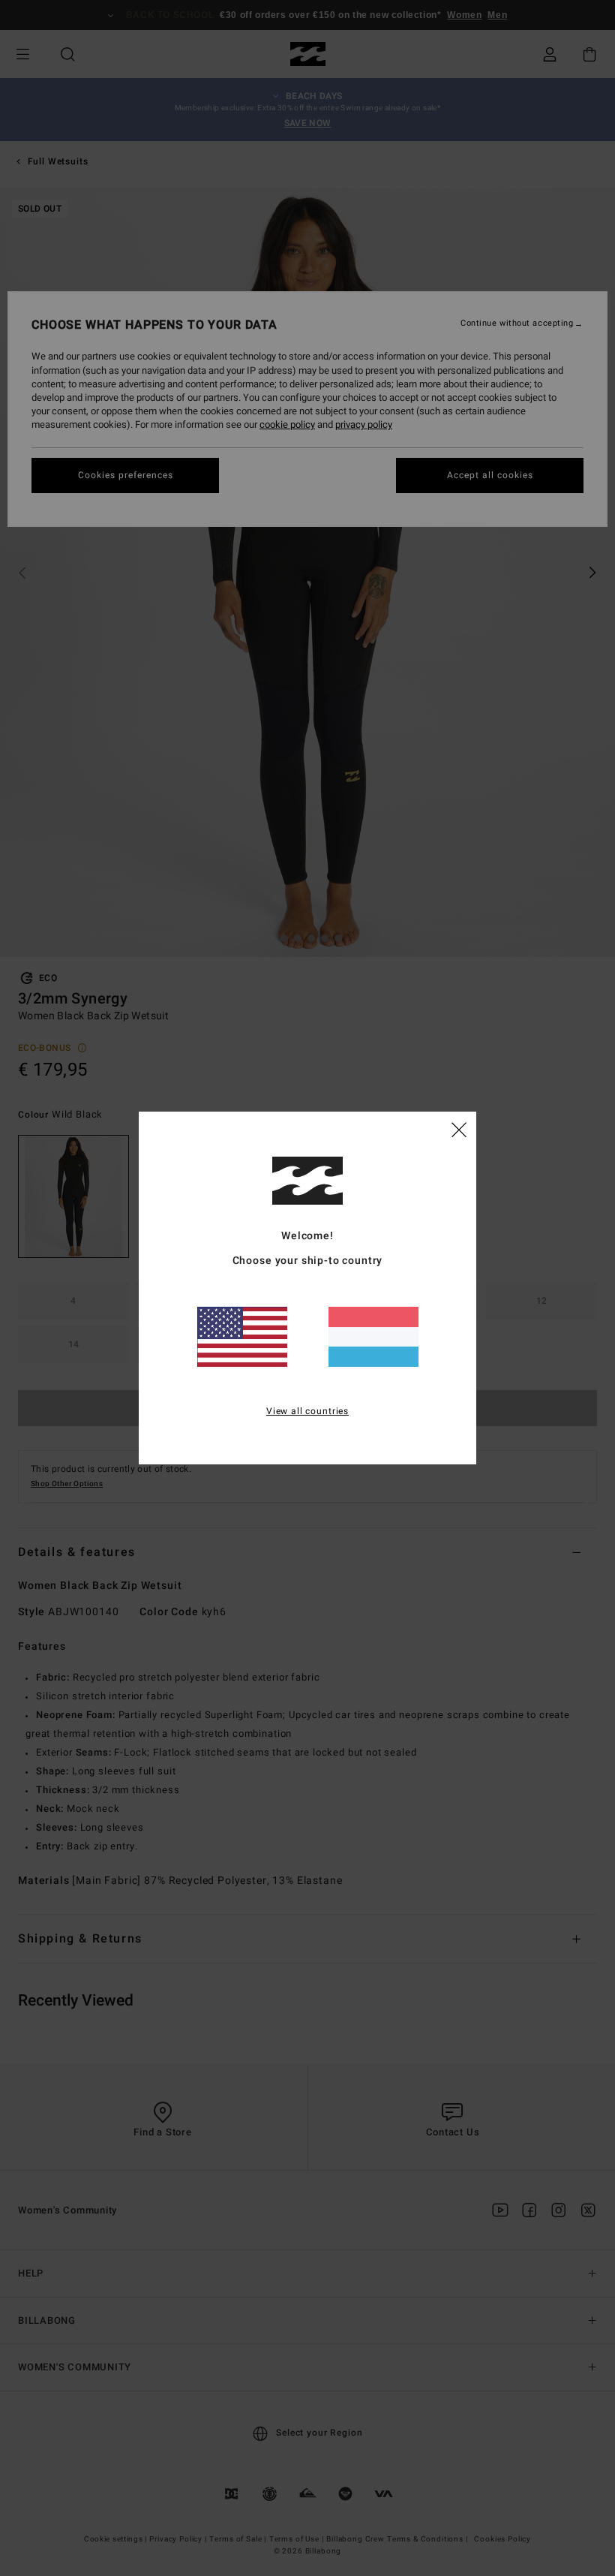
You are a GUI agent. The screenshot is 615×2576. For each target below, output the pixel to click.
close (459, 1129)
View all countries (307, 1411)
